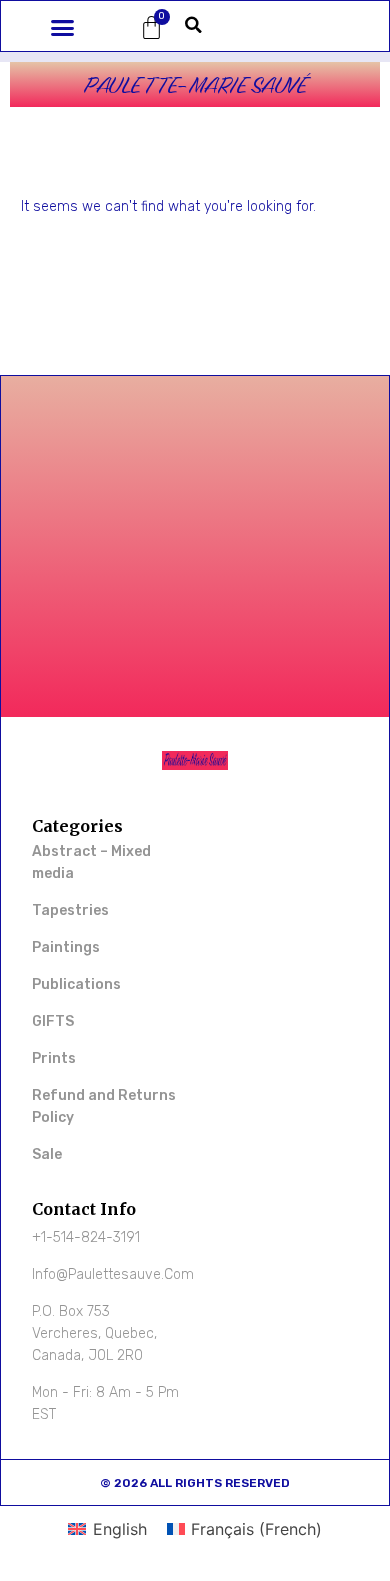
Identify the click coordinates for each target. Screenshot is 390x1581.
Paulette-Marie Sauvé (195, 84)
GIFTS (53, 1021)
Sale (47, 1154)
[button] (63, 28)
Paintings (66, 947)
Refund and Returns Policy (104, 1106)
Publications (76, 984)
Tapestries (70, 910)
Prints (54, 1058)
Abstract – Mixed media (91, 862)
